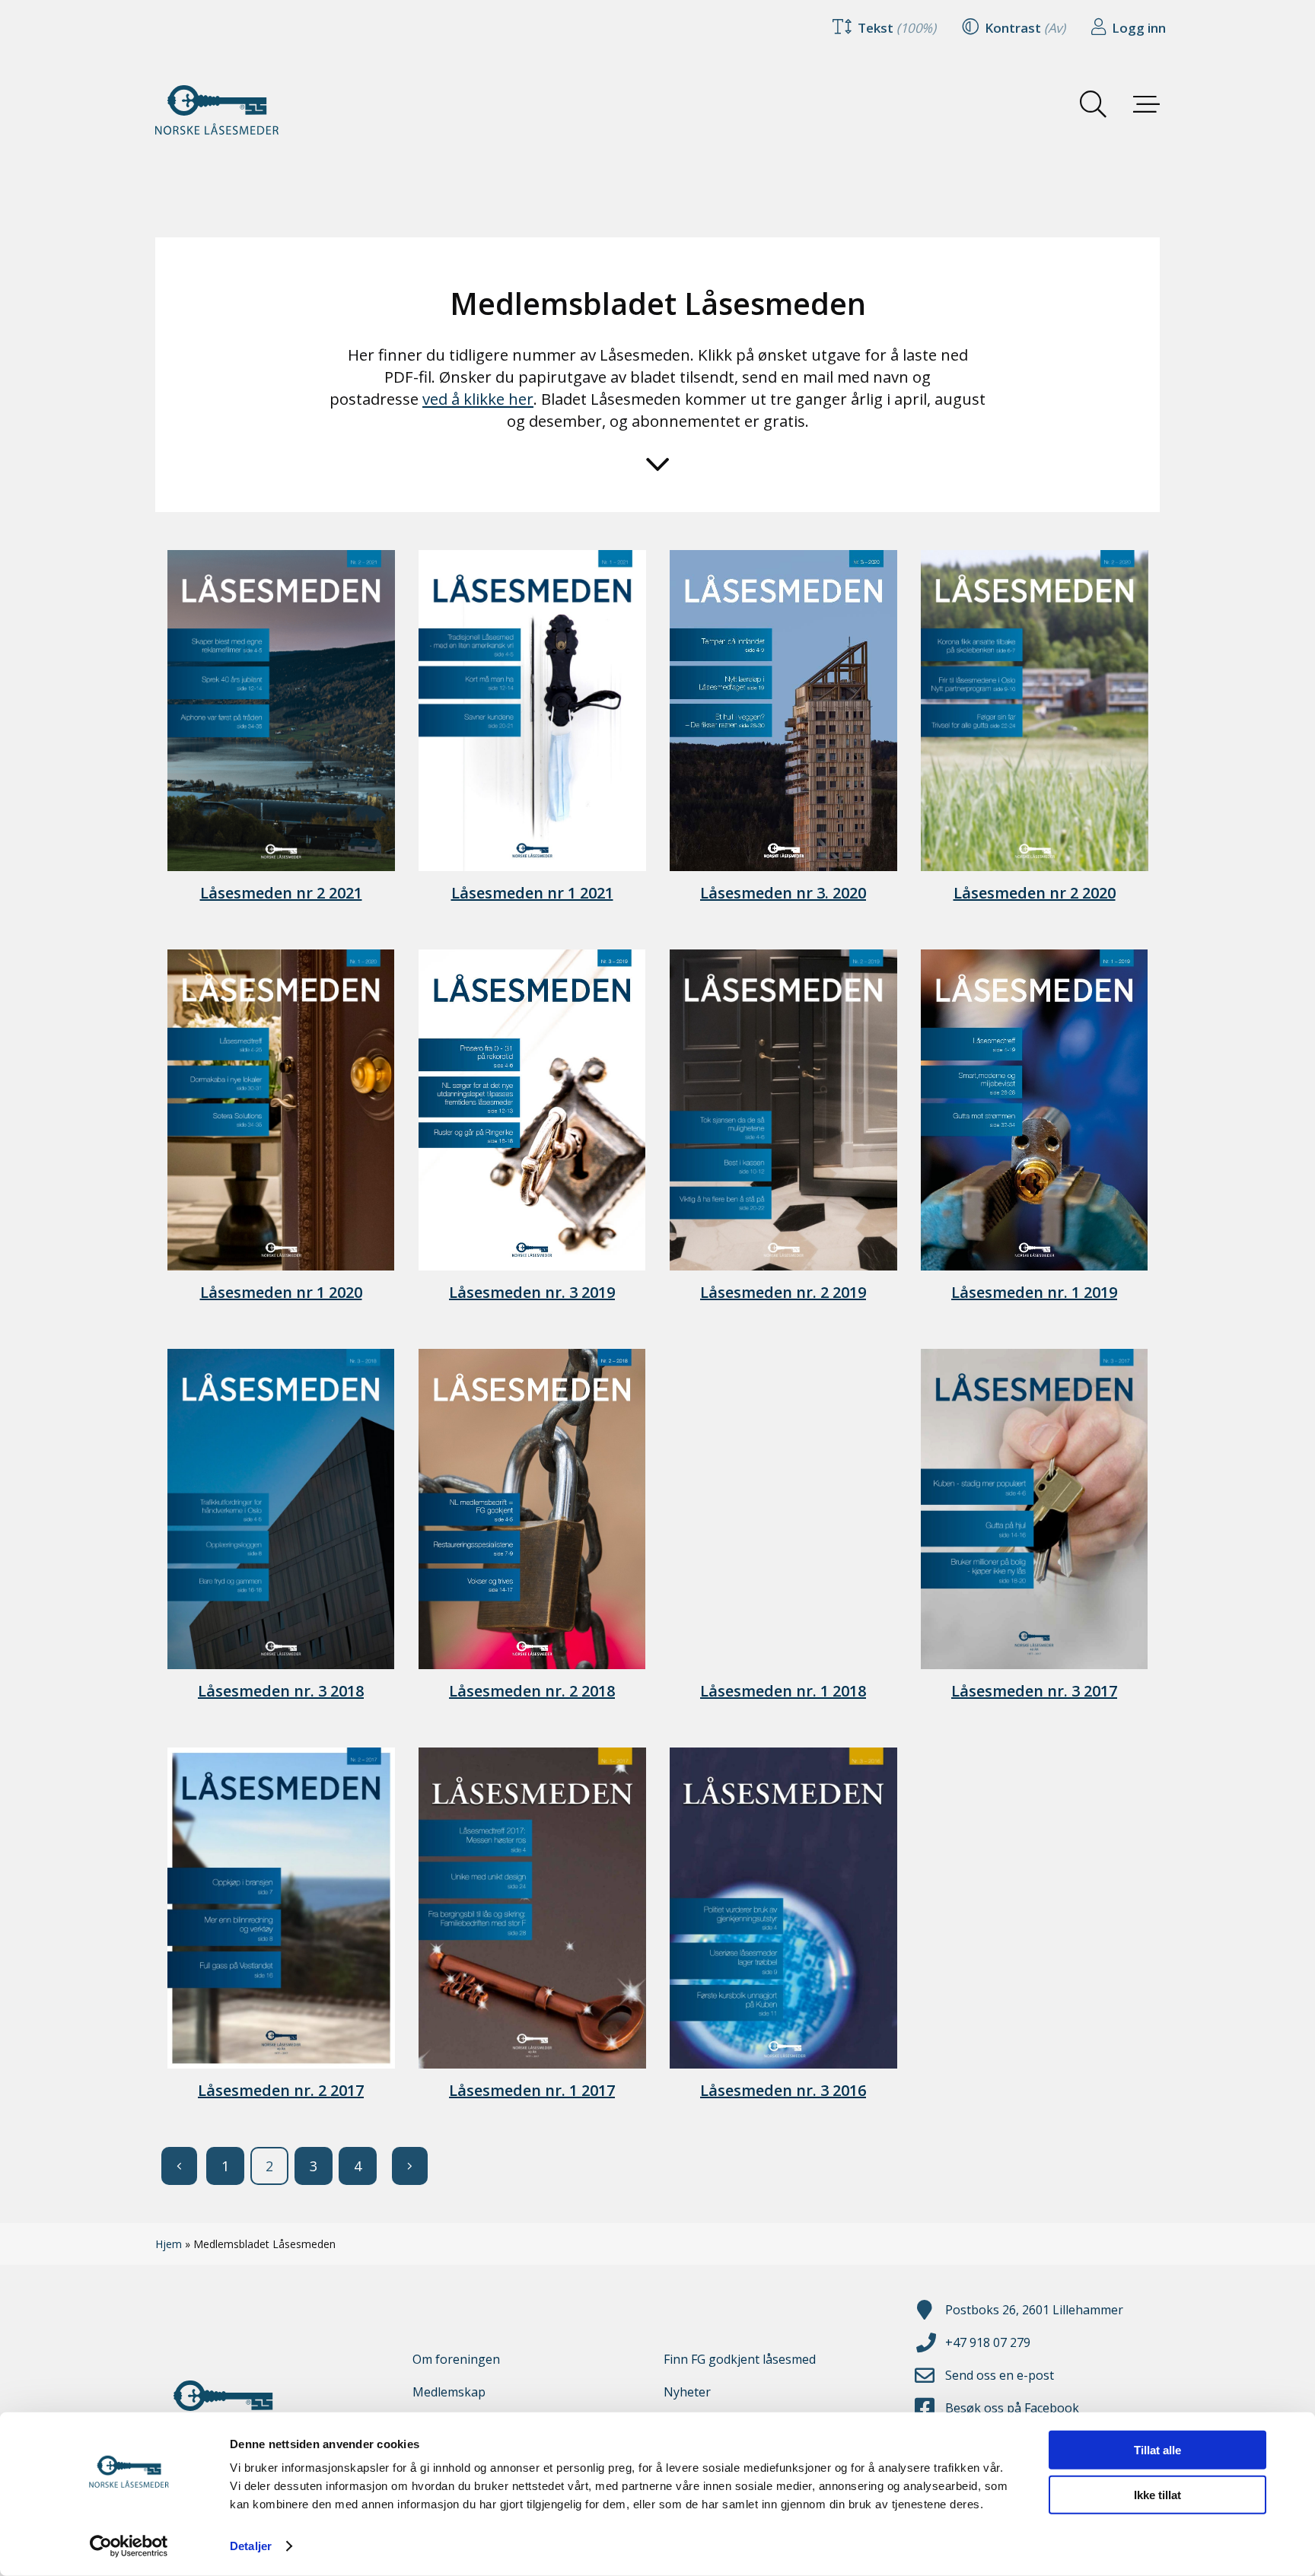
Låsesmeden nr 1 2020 (281, 1292)
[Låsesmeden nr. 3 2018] (281, 1509)
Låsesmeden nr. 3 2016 (783, 2090)
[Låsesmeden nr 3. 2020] (783, 711)
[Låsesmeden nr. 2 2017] (281, 1908)
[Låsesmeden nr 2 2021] (281, 711)
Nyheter (687, 2392)
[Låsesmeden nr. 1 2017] (532, 1908)
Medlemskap (449, 2392)
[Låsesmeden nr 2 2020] (1034, 711)
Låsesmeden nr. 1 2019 (1034, 1292)
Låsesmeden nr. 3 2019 (532, 1292)
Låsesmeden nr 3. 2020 (783, 893)
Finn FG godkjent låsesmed (740, 2359)
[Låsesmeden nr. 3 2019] (532, 1110)
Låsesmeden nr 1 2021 (532, 893)
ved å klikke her (478, 399)
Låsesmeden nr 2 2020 (1035, 893)
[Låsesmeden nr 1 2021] (532, 711)
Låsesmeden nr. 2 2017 (281, 2090)
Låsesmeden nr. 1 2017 (532, 2090)
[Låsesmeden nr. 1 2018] (783, 1509)
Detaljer (251, 2546)
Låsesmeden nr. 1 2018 (783, 1691)
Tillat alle (1157, 2450)
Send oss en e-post (1000, 2375)
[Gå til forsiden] (231, 110)
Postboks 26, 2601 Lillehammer (1034, 2310)
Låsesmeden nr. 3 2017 (1034, 1691)
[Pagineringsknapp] (179, 2166)
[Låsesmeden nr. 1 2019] (1034, 1110)
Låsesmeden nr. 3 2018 (281, 1691)
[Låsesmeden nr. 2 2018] (532, 1509)
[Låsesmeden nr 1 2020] (281, 1110)
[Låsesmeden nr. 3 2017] (1034, 1509)
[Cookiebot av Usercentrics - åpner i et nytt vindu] (129, 2546)
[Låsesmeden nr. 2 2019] (783, 1110)
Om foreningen (456, 2359)
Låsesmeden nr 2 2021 (281, 893)
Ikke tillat (1157, 2494)
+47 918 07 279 (988, 2342)
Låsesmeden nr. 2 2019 (783, 1292)
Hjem (169, 2244)
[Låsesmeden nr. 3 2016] (783, 1908)
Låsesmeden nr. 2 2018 (532, 1691)
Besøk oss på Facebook (1012, 2408)
